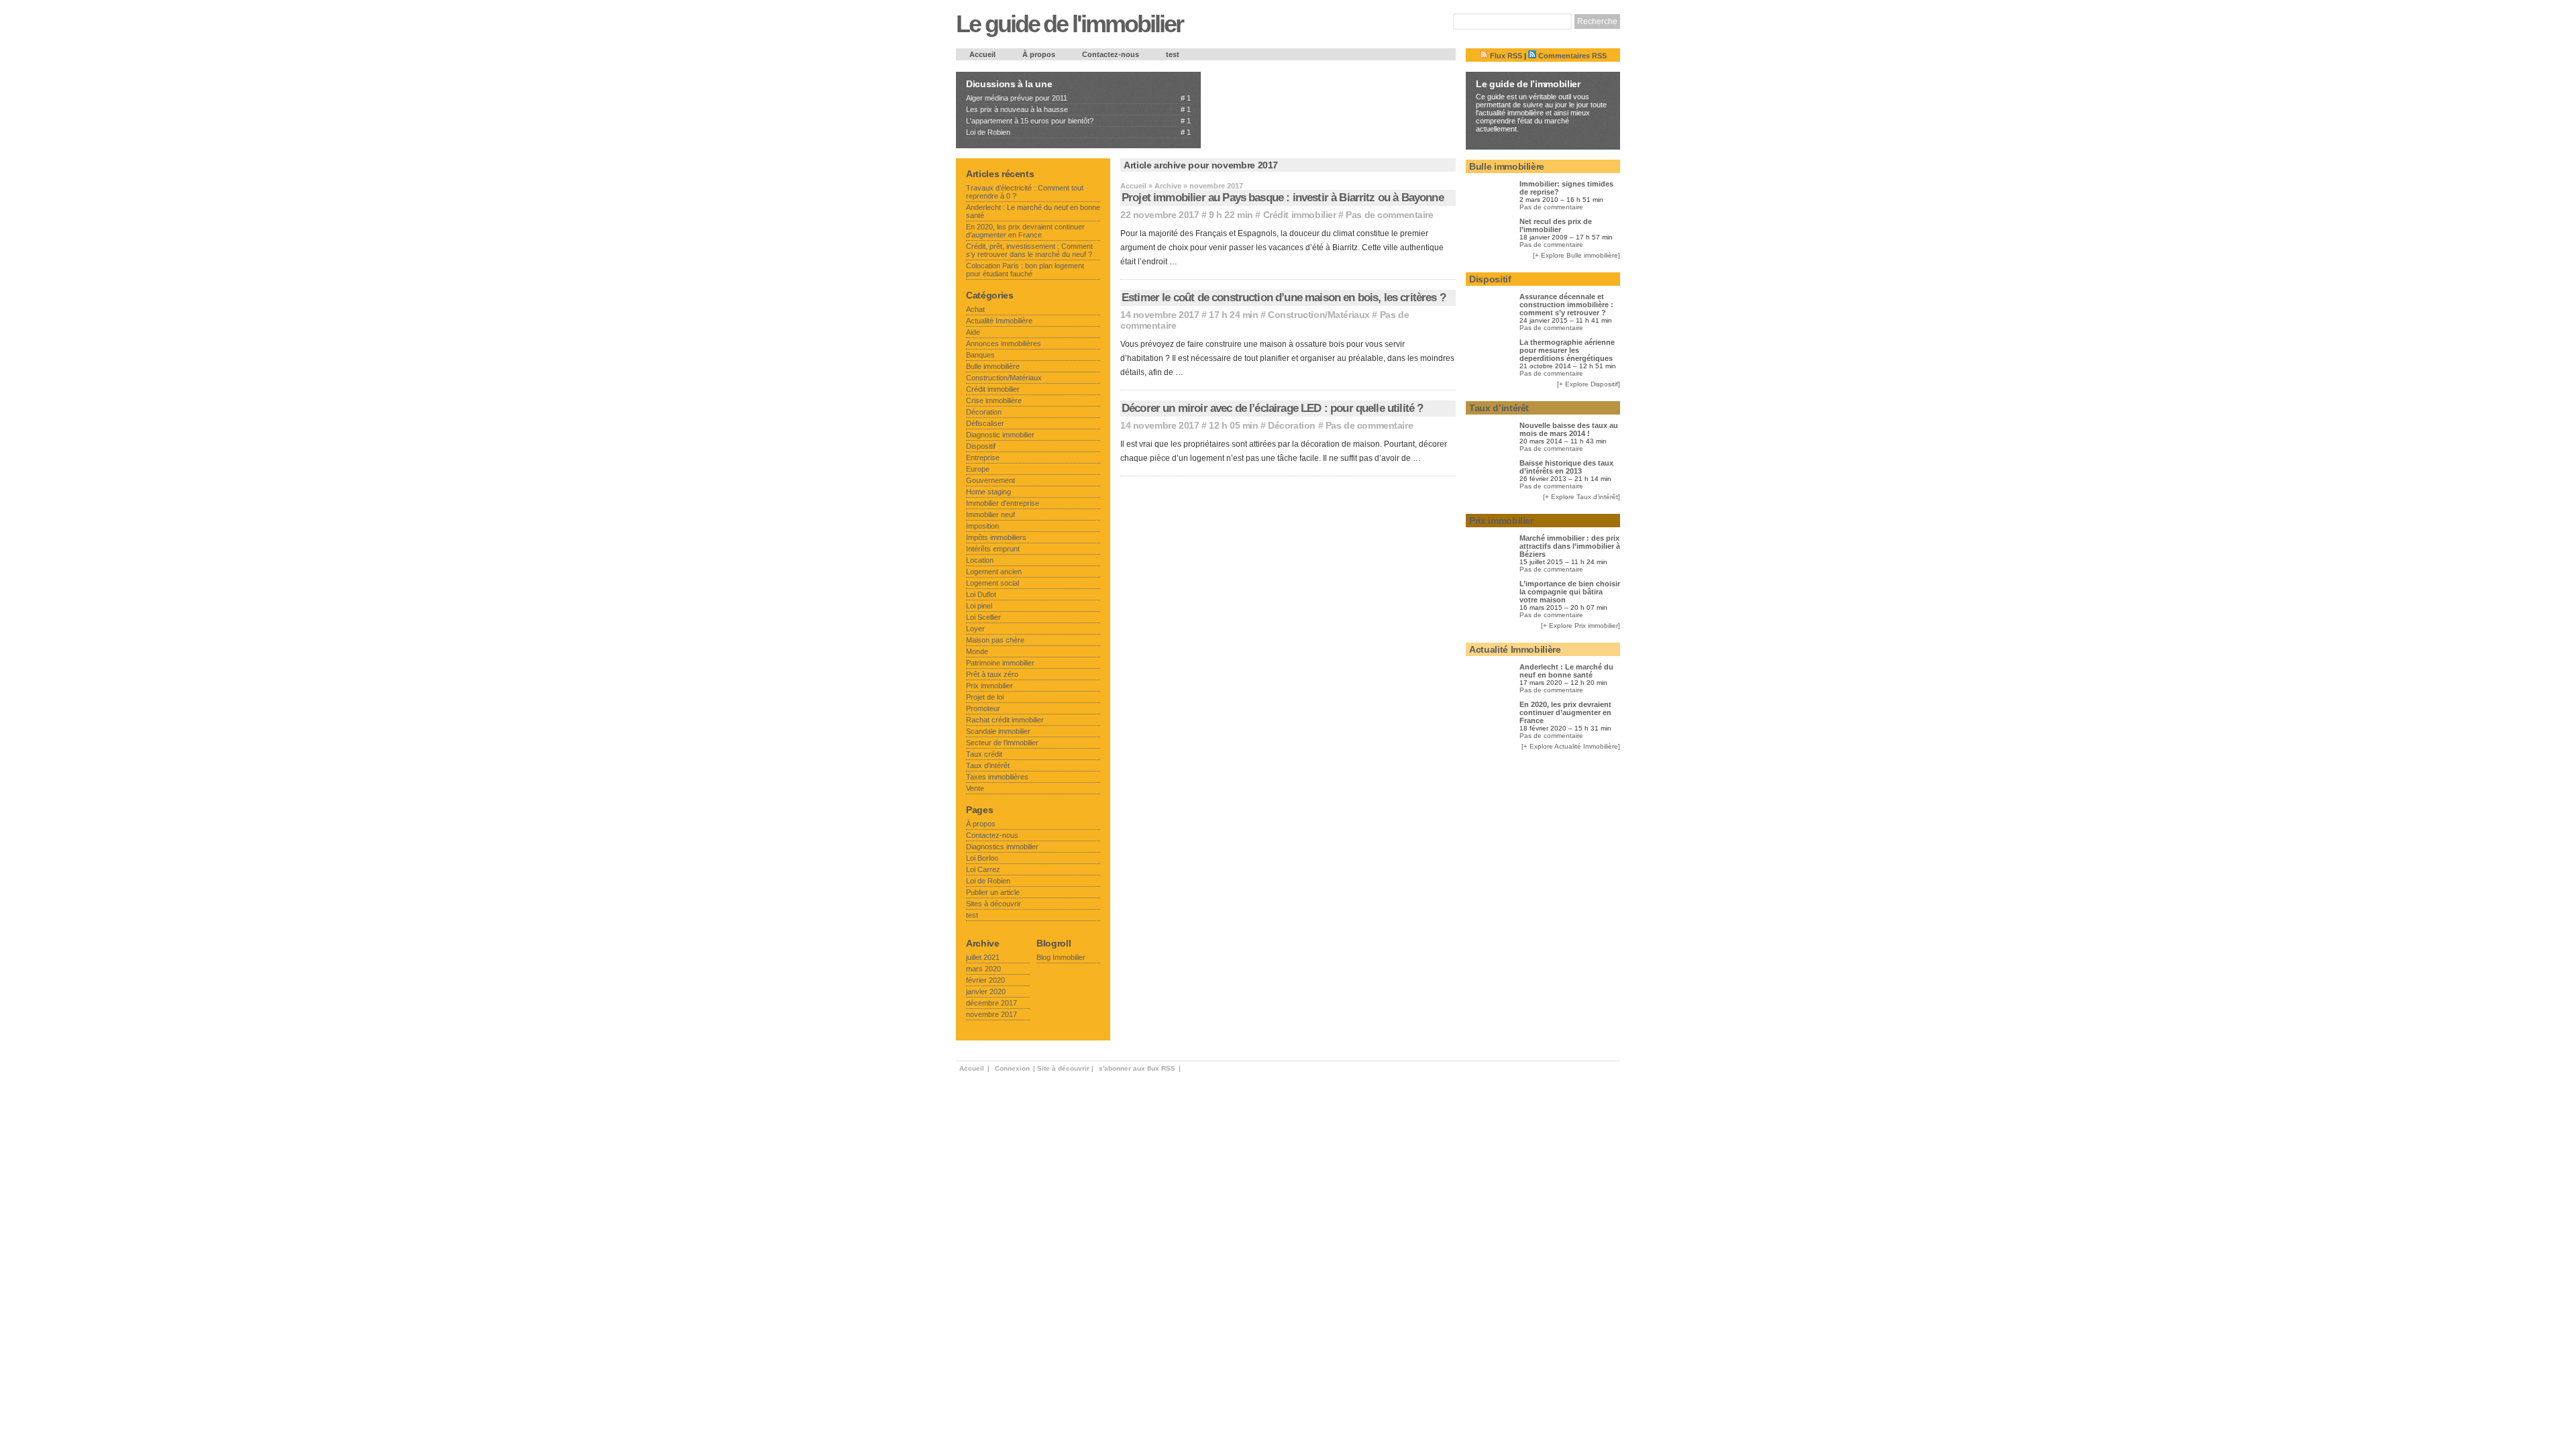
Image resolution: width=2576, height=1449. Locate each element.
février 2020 (985, 980)
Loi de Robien (988, 132)
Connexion (1012, 1068)
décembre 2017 (991, 1003)
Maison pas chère (995, 640)
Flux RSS (1505, 56)
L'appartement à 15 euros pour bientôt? (1030, 121)
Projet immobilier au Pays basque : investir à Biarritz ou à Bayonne (1283, 198)
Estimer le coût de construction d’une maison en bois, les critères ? (1284, 298)
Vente (975, 788)
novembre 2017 (991, 1014)
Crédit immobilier (1300, 215)
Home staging (988, 492)
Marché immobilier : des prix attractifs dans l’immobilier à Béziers (1570, 546)
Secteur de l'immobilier (1002, 743)
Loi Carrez (983, 869)
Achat (975, 309)
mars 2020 (983, 969)
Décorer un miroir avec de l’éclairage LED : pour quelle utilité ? (1272, 408)
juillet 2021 (983, 957)
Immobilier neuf (990, 515)
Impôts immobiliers (996, 537)
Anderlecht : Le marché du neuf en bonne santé (1566, 671)
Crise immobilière (994, 400)
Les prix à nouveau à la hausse (1017, 109)
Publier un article (993, 892)
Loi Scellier (983, 617)
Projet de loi (985, 697)
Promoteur (983, 708)
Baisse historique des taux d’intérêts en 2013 (1566, 467)
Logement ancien (994, 572)
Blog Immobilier (1061, 957)
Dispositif (981, 446)
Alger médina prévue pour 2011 (1017, 98)
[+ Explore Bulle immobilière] (1576, 255)
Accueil (982, 54)
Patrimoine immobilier (1000, 663)
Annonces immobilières (1004, 343)
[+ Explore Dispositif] (1589, 384)
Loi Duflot (981, 594)
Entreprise (983, 458)
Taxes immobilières (997, 777)
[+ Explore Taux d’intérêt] (1581, 497)
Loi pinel (979, 606)
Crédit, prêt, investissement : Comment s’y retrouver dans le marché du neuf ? (1029, 250)
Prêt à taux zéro (992, 674)
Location (980, 560)
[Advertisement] (1299, 99)
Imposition (982, 526)
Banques (980, 355)
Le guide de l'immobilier (1069, 24)
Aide (973, 332)
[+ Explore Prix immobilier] (1580, 626)
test (1173, 54)
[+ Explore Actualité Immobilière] (1571, 746)
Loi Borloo (982, 858)
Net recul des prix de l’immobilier (1556, 225)
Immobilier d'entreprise (1003, 503)
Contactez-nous (1111, 54)
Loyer (975, 629)
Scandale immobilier (998, 731)
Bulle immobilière (993, 366)
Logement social (992, 583)
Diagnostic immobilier (1000, 435)
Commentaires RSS (1571, 56)
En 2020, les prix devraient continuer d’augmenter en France (1025, 231)
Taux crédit (984, 754)
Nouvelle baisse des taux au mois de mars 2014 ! (1569, 429)
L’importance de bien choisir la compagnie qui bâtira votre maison (1570, 592)
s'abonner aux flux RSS (1137, 1068)
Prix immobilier (989, 686)
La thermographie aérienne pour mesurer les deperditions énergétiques (1567, 350)
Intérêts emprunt (993, 549)
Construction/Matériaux (1319, 315)
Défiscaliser (985, 423)
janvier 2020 (986, 991)
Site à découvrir (1063, 1068)
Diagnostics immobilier (1002, 847)
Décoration (1292, 425)
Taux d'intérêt (988, 765)
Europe (978, 469)
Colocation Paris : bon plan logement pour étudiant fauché (1025, 270)
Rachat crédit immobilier (1005, 720)
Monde (977, 651)
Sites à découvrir (994, 904)
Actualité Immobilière (999, 321)
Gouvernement (990, 480)
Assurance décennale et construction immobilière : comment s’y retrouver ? (1566, 305)
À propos (1039, 54)
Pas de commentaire (1389, 215)
